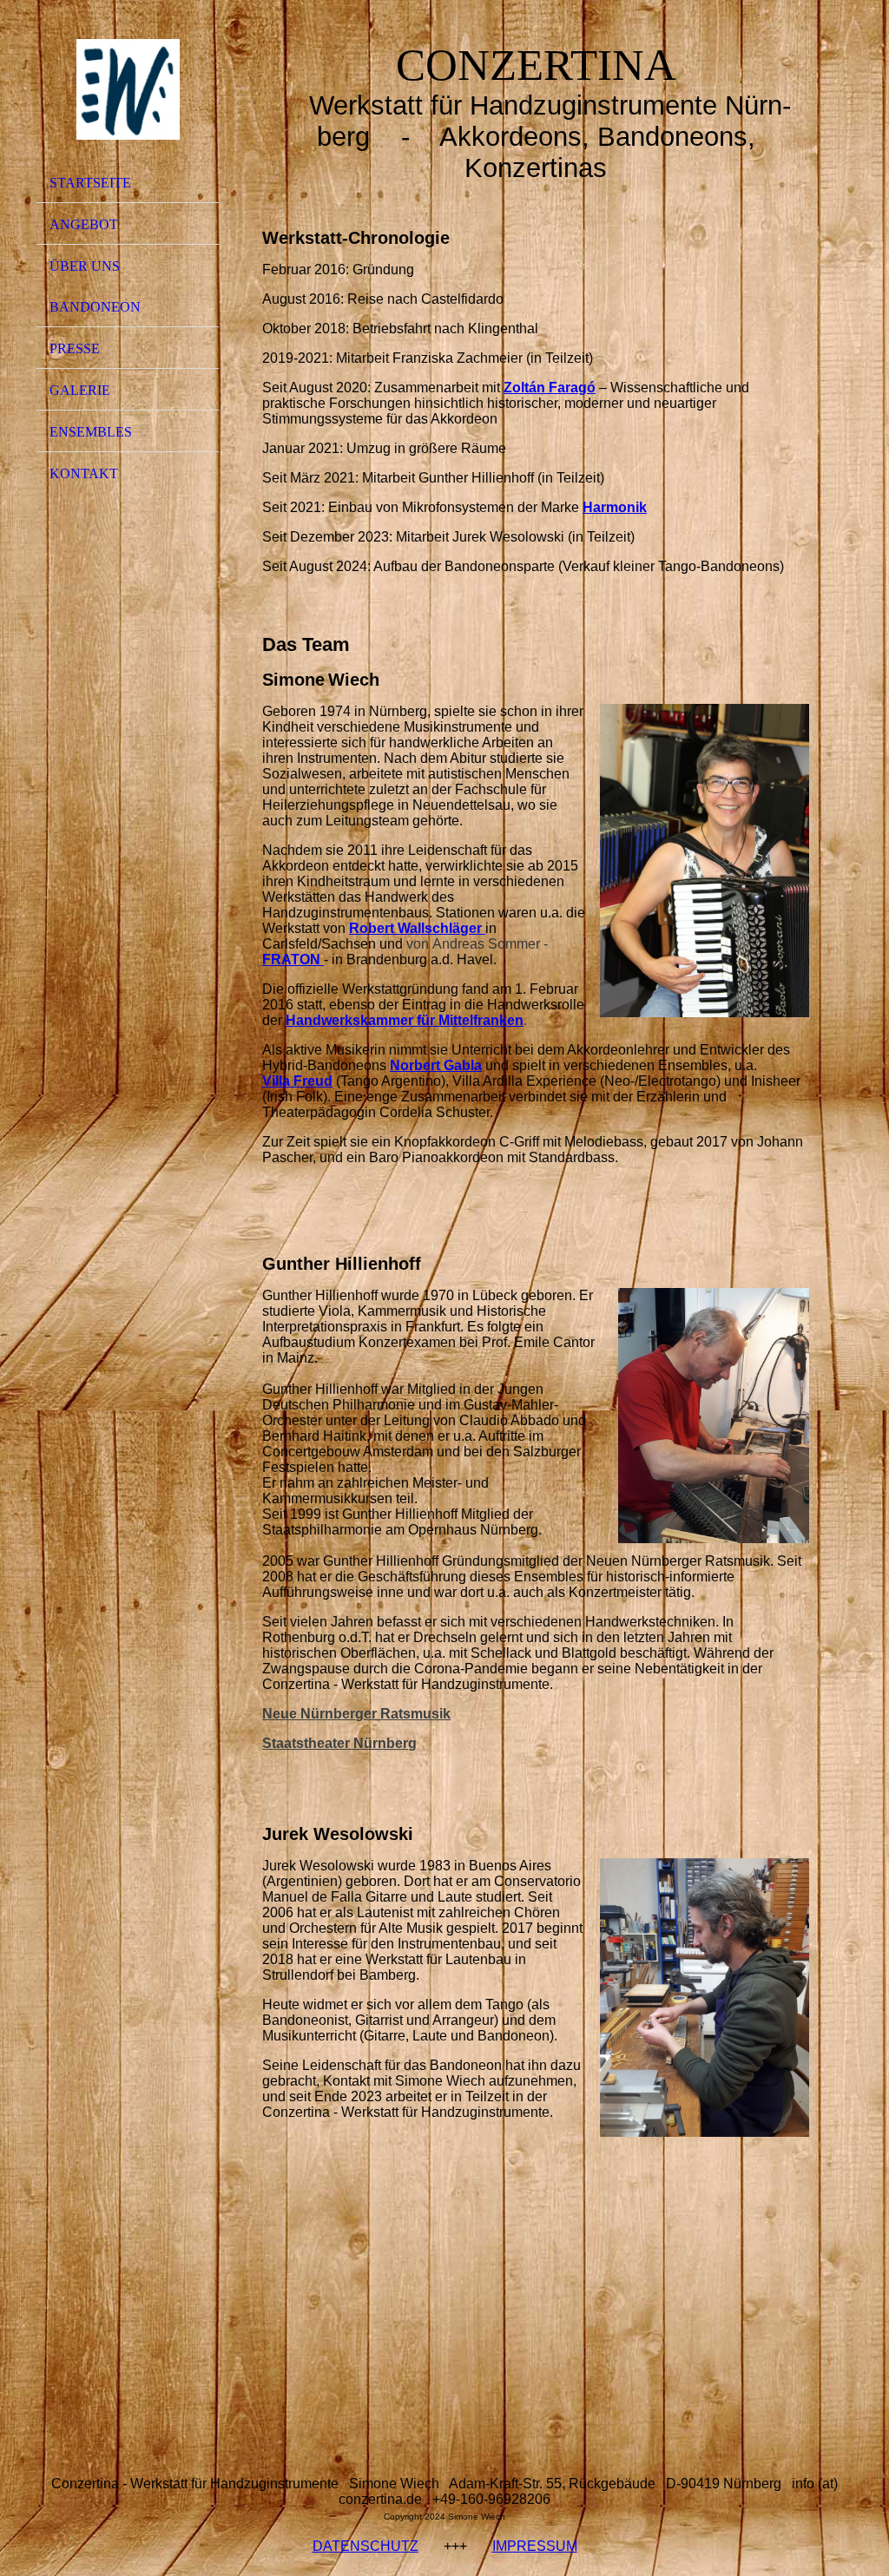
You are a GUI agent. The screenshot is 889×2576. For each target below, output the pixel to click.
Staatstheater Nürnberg (339, 1743)
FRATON (291, 959)
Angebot (84, 224)
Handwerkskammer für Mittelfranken (405, 1020)
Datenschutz (365, 2546)
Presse (75, 348)
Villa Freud (297, 1081)
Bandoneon (95, 307)
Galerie (80, 390)
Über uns (85, 266)
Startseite (90, 183)
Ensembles (91, 432)
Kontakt (84, 473)
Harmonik (615, 507)
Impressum (535, 2546)
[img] (128, 89)
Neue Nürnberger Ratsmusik (356, 1714)
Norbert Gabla (436, 1065)
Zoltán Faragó (550, 388)
